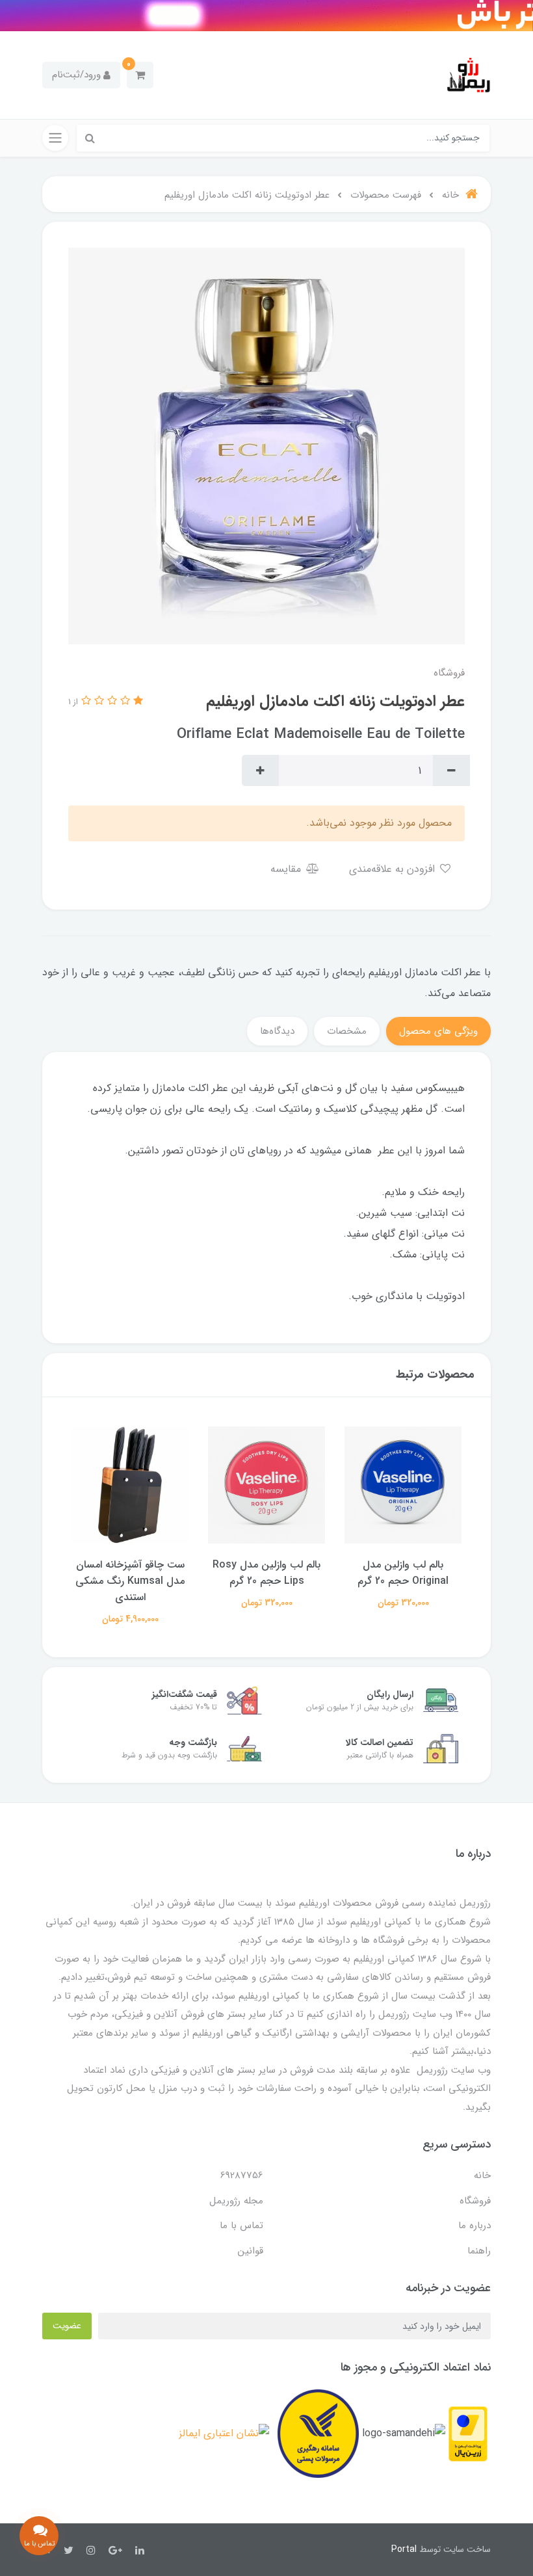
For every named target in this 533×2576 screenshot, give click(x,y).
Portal (404, 2549)
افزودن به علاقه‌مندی (394, 869)
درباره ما (474, 2226)
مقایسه (287, 869)
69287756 (242, 2175)
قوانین (251, 2251)
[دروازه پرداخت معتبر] (468, 2433)
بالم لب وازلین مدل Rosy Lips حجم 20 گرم (403, 1573)
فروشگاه (475, 2201)
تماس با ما (241, 2226)
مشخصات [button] (347, 1031)
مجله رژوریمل (236, 2201)
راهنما (479, 2251)
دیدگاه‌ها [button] (277, 1031)
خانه (482, 2175)
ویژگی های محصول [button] (438, 1031)
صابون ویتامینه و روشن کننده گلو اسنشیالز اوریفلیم (130, 1573)
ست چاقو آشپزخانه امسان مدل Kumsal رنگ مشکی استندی (266, 1581)
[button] (140, 75)
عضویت (67, 2326)
